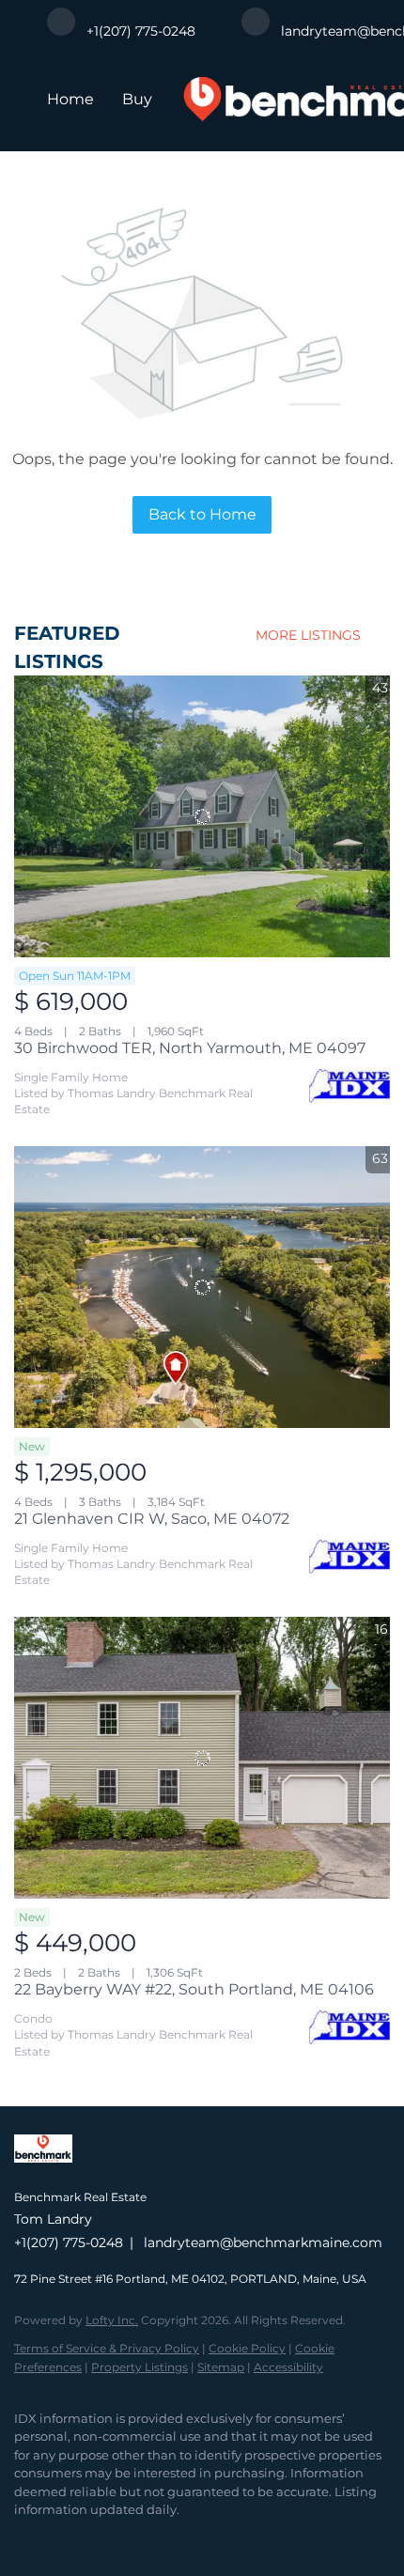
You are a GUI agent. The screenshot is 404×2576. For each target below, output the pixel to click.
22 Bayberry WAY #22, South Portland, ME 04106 (194, 1989)
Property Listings (140, 2367)
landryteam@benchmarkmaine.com (263, 2242)
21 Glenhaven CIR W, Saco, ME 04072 (152, 1519)
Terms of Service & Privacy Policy (107, 2348)
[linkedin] (61, 2538)
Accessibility (288, 2367)
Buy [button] (137, 99)
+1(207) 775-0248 (69, 2242)
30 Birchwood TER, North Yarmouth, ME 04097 (190, 1048)
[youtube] (136, 2538)
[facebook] (23, 2538)
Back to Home (202, 514)
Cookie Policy (247, 2348)
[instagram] (99, 2538)
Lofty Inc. (112, 2320)
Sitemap (221, 2367)
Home (70, 99)
